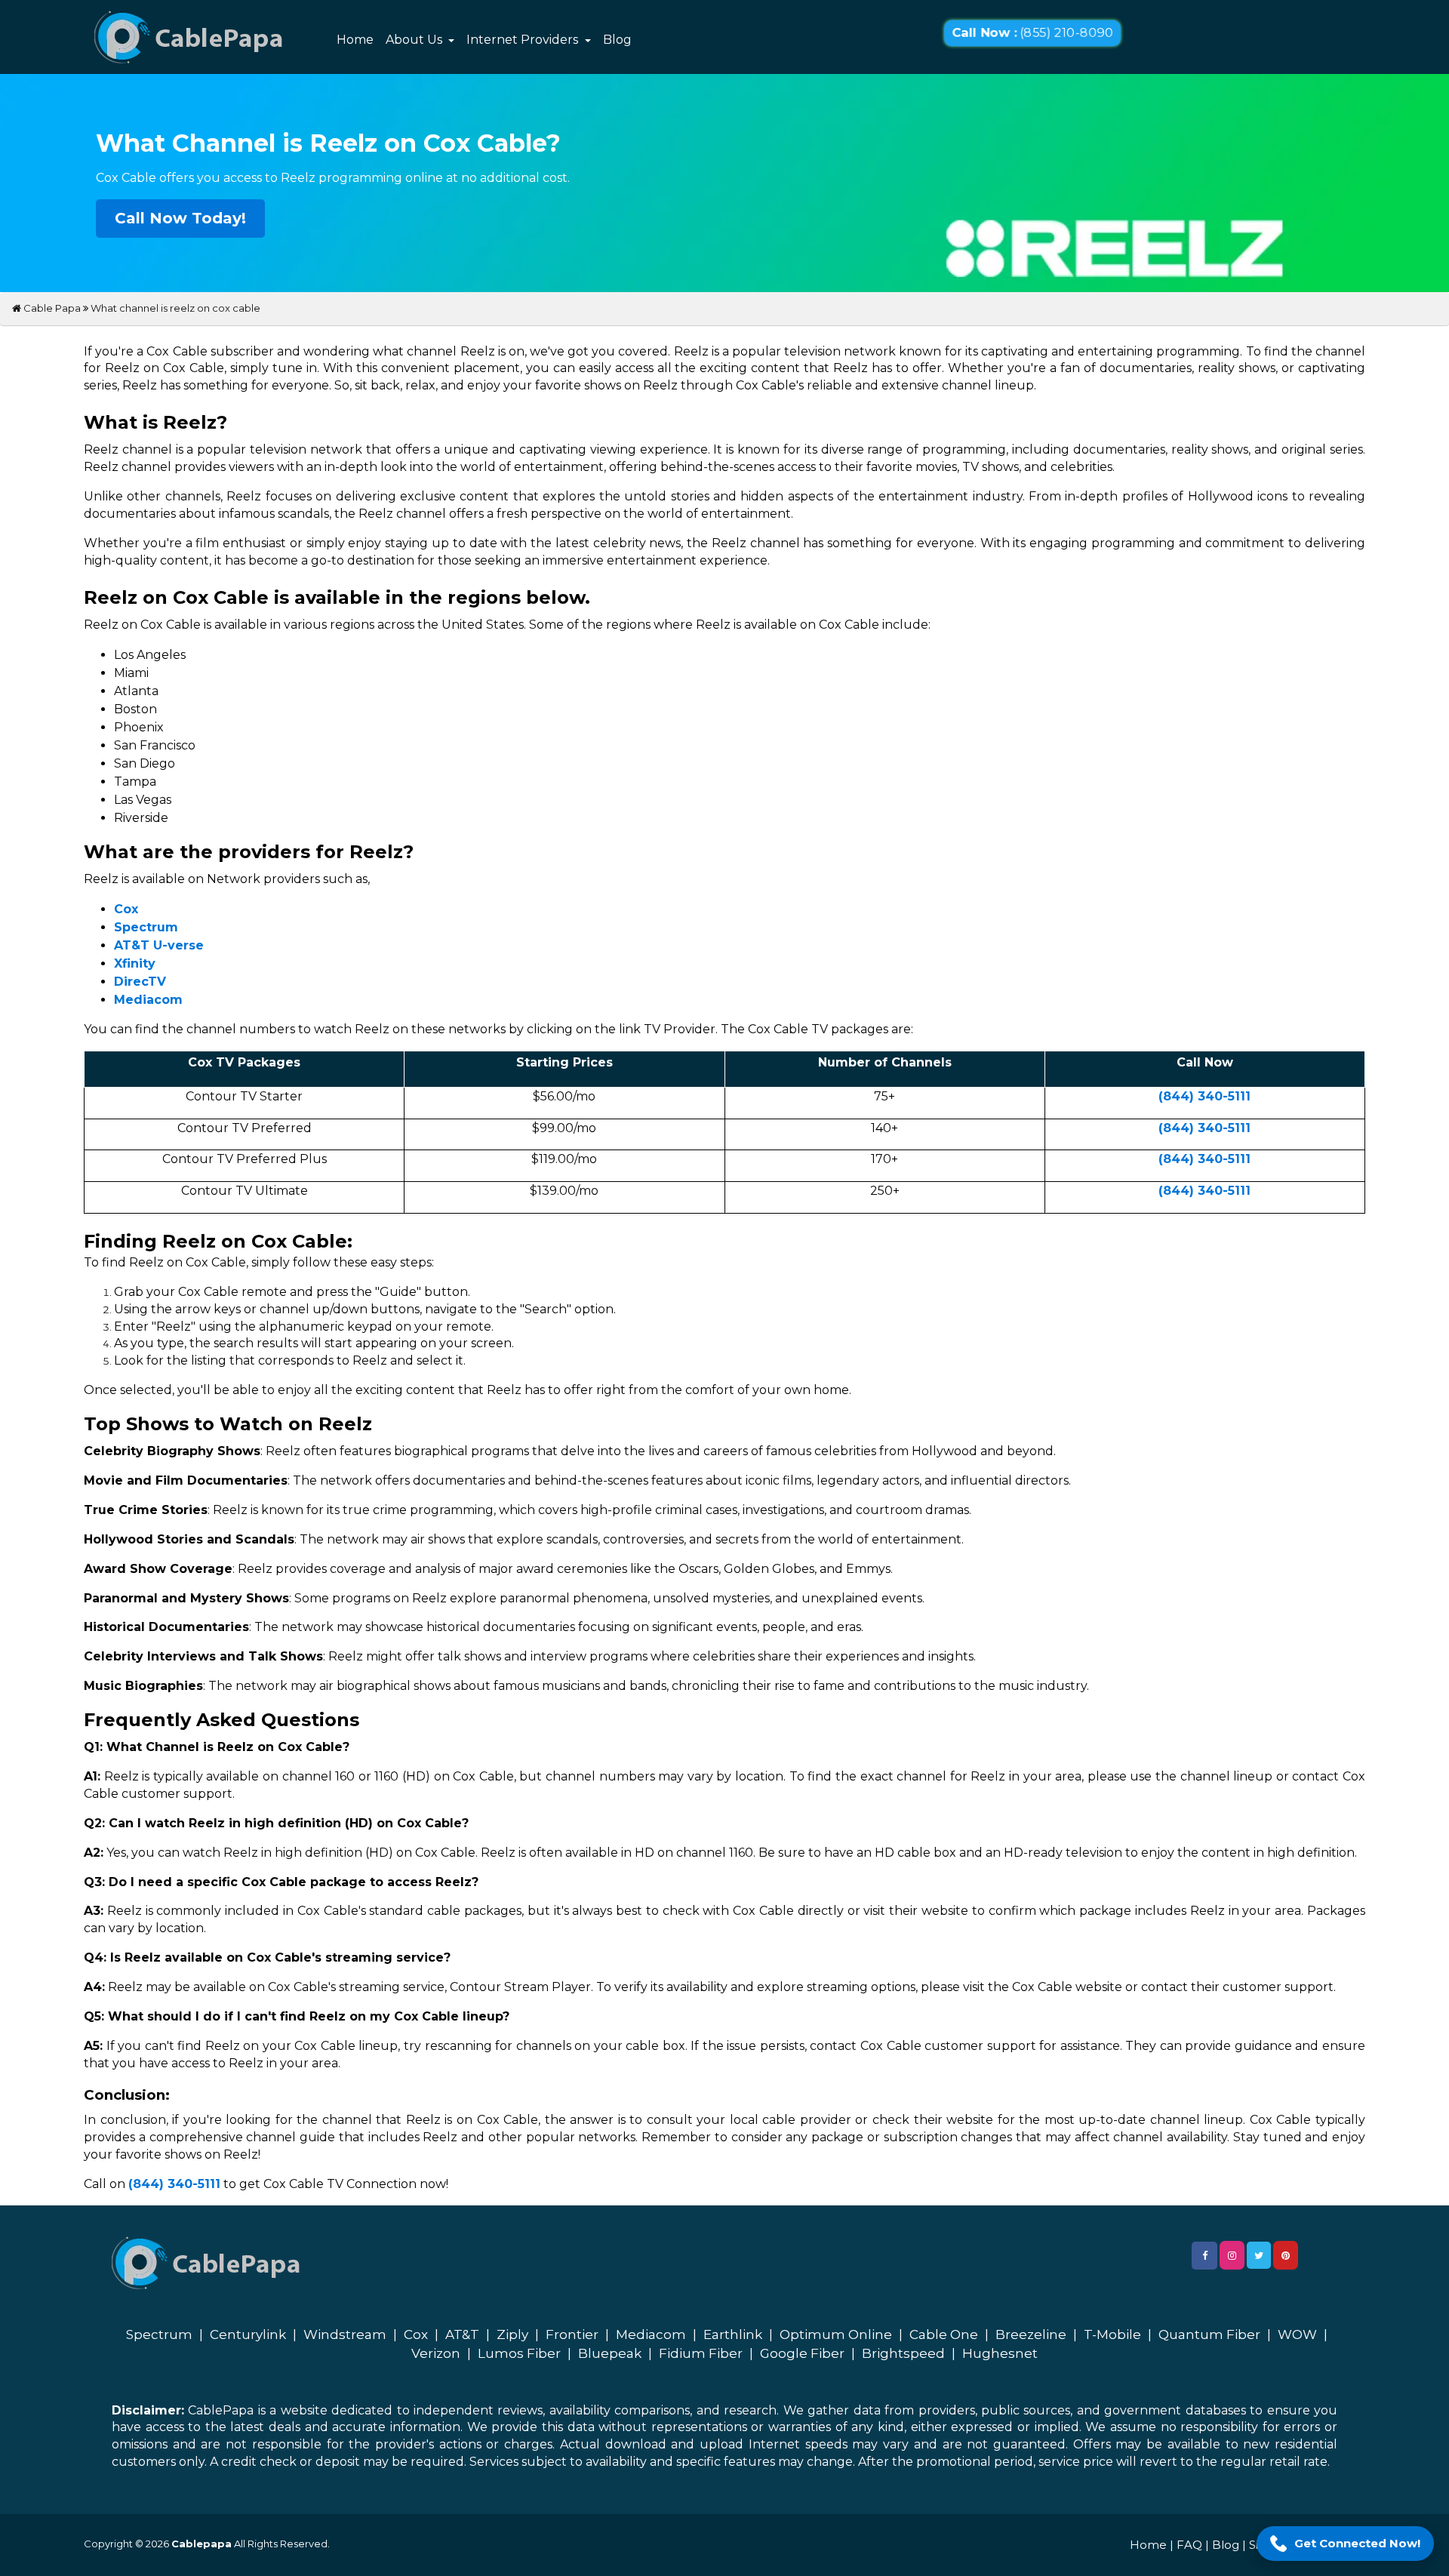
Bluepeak (610, 2353)
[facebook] (1204, 2256)
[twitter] (1259, 2255)
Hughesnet (1000, 2353)
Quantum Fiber (1209, 2334)
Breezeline (1031, 2334)
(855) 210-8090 (1032, 33)
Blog (617, 40)
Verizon (436, 2353)
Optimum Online (836, 2334)
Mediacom (651, 2334)
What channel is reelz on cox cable (175, 308)
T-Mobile (1112, 2334)
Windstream (345, 2334)
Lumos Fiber (519, 2353)
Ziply (512, 2334)
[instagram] (1232, 2255)
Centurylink (248, 2334)
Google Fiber (802, 2353)
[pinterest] (1286, 2255)
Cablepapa (202, 2544)
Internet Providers (524, 40)
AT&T (462, 2334)
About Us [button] (415, 40)
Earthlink (733, 2334)
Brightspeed (903, 2353)
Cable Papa (51, 308)
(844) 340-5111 (1204, 1096)
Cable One (944, 2334)
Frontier (572, 2334)
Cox (416, 2334)
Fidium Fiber (701, 2353)
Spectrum (159, 2334)
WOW (1297, 2334)
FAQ (1189, 2545)
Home (355, 40)
